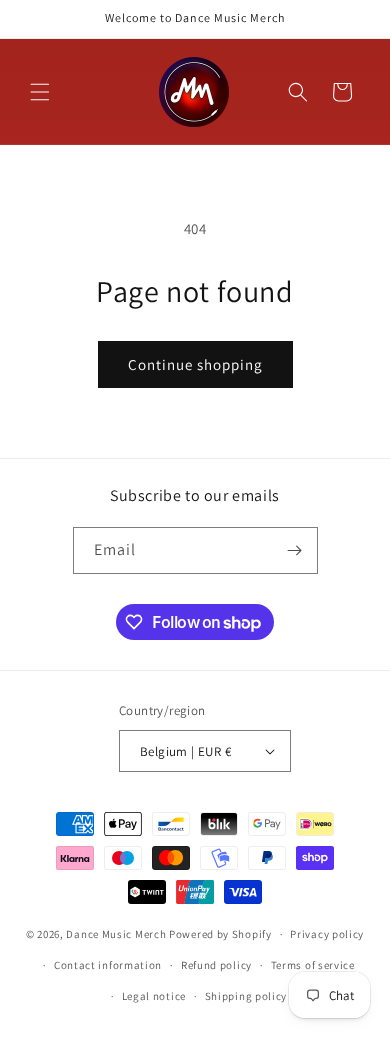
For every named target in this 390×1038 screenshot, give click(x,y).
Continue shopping (195, 364)
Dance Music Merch (116, 934)
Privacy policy (327, 934)
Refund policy (216, 965)
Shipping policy (246, 996)
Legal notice (154, 996)
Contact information (108, 965)
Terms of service (313, 965)
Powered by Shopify (220, 934)
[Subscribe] (295, 550)
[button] (40, 92)
